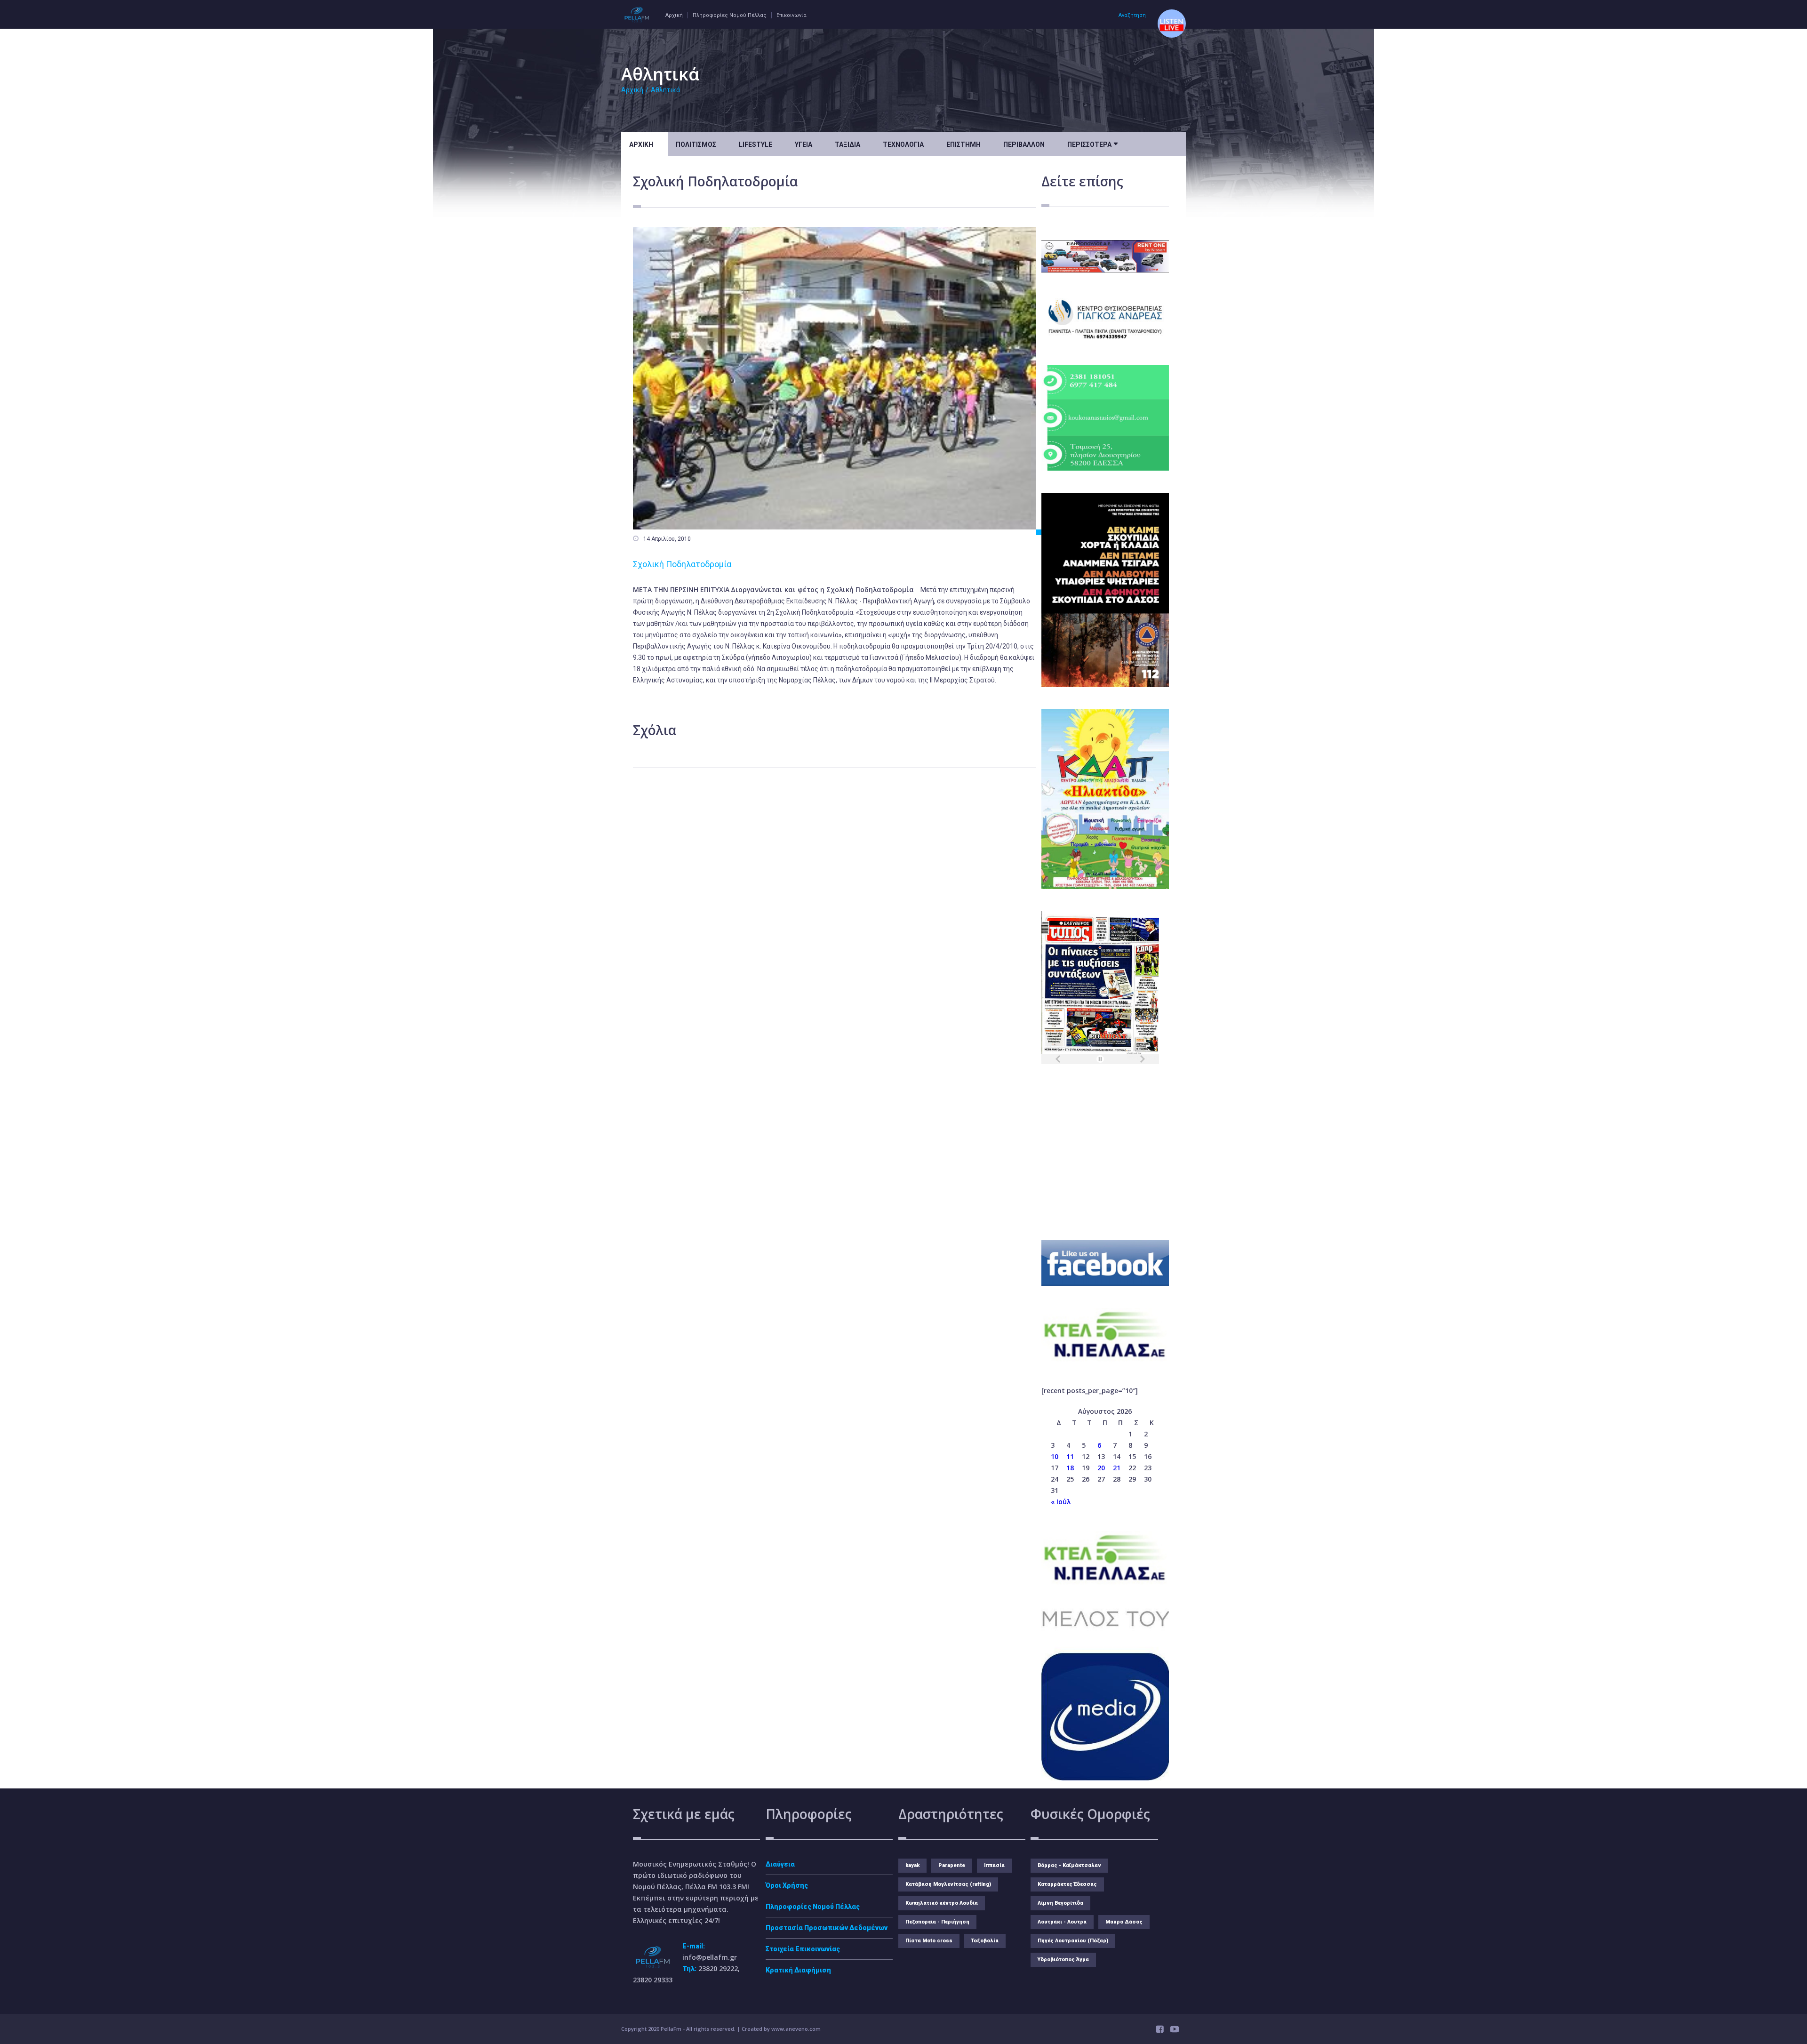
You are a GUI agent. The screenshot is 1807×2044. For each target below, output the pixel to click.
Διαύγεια (780, 1864)
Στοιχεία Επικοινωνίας (803, 1949)
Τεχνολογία (903, 144)
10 (1055, 1456)
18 (1070, 1468)
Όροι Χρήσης (787, 1885)
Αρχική (674, 15)
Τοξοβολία (985, 1941)
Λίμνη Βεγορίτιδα (1060, 1903)
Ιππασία (994, 1865)
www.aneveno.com (796, 2029)
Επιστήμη (963, 144)
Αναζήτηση (1132, 15)
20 (1101, 1468)
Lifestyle (756, 144)
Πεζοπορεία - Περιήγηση (937, 1922)
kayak (912, 1865)
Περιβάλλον (1024, 144)
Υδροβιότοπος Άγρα (1063, 1960)
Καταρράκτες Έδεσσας (1067, 1884)
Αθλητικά (665, 90)
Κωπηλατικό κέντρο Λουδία (942, 1903)
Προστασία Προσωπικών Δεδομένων (827, 1928)
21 (1117, 1468)
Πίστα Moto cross (929, 1941)
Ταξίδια (848, 144)
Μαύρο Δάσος (1124, 1922)
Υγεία (804, 144)
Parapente (952, 1865)
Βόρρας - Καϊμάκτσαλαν (1069, 1865)
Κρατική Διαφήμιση (798, 1970)
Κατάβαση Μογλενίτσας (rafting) (948, 1884)
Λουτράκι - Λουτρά (1062, 1922)
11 (1070, 1456)
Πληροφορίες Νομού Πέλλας (730, 15)
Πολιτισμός (696, 144)
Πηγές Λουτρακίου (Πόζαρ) (1073, 1941)
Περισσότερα (1092, 144)
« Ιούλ (1061, 1502)
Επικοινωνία (792, 15)
